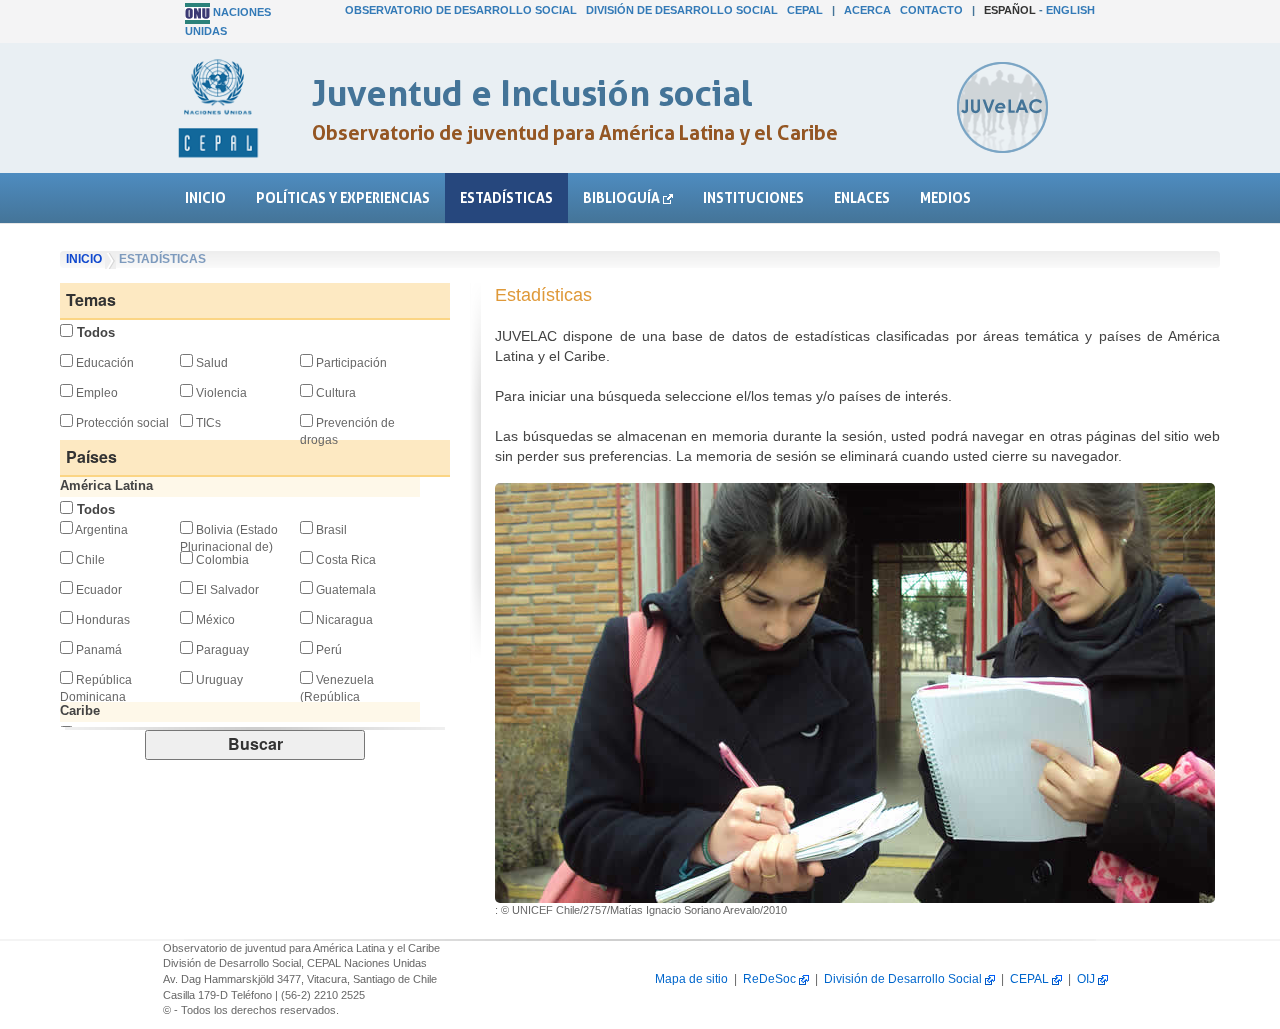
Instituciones (753, 197)
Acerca (867, 10)
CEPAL (805, 10)
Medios (945, 197)
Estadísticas (506, 197)
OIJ (1087, 979)
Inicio (205, 197)
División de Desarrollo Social (682, 10)
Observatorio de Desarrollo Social (461, 10)
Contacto (931, 10)
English (1070, 10)
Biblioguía (623, 197)
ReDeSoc (771, 979)
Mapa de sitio (691, 979)
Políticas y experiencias (343, 197)
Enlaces (862, 197)
